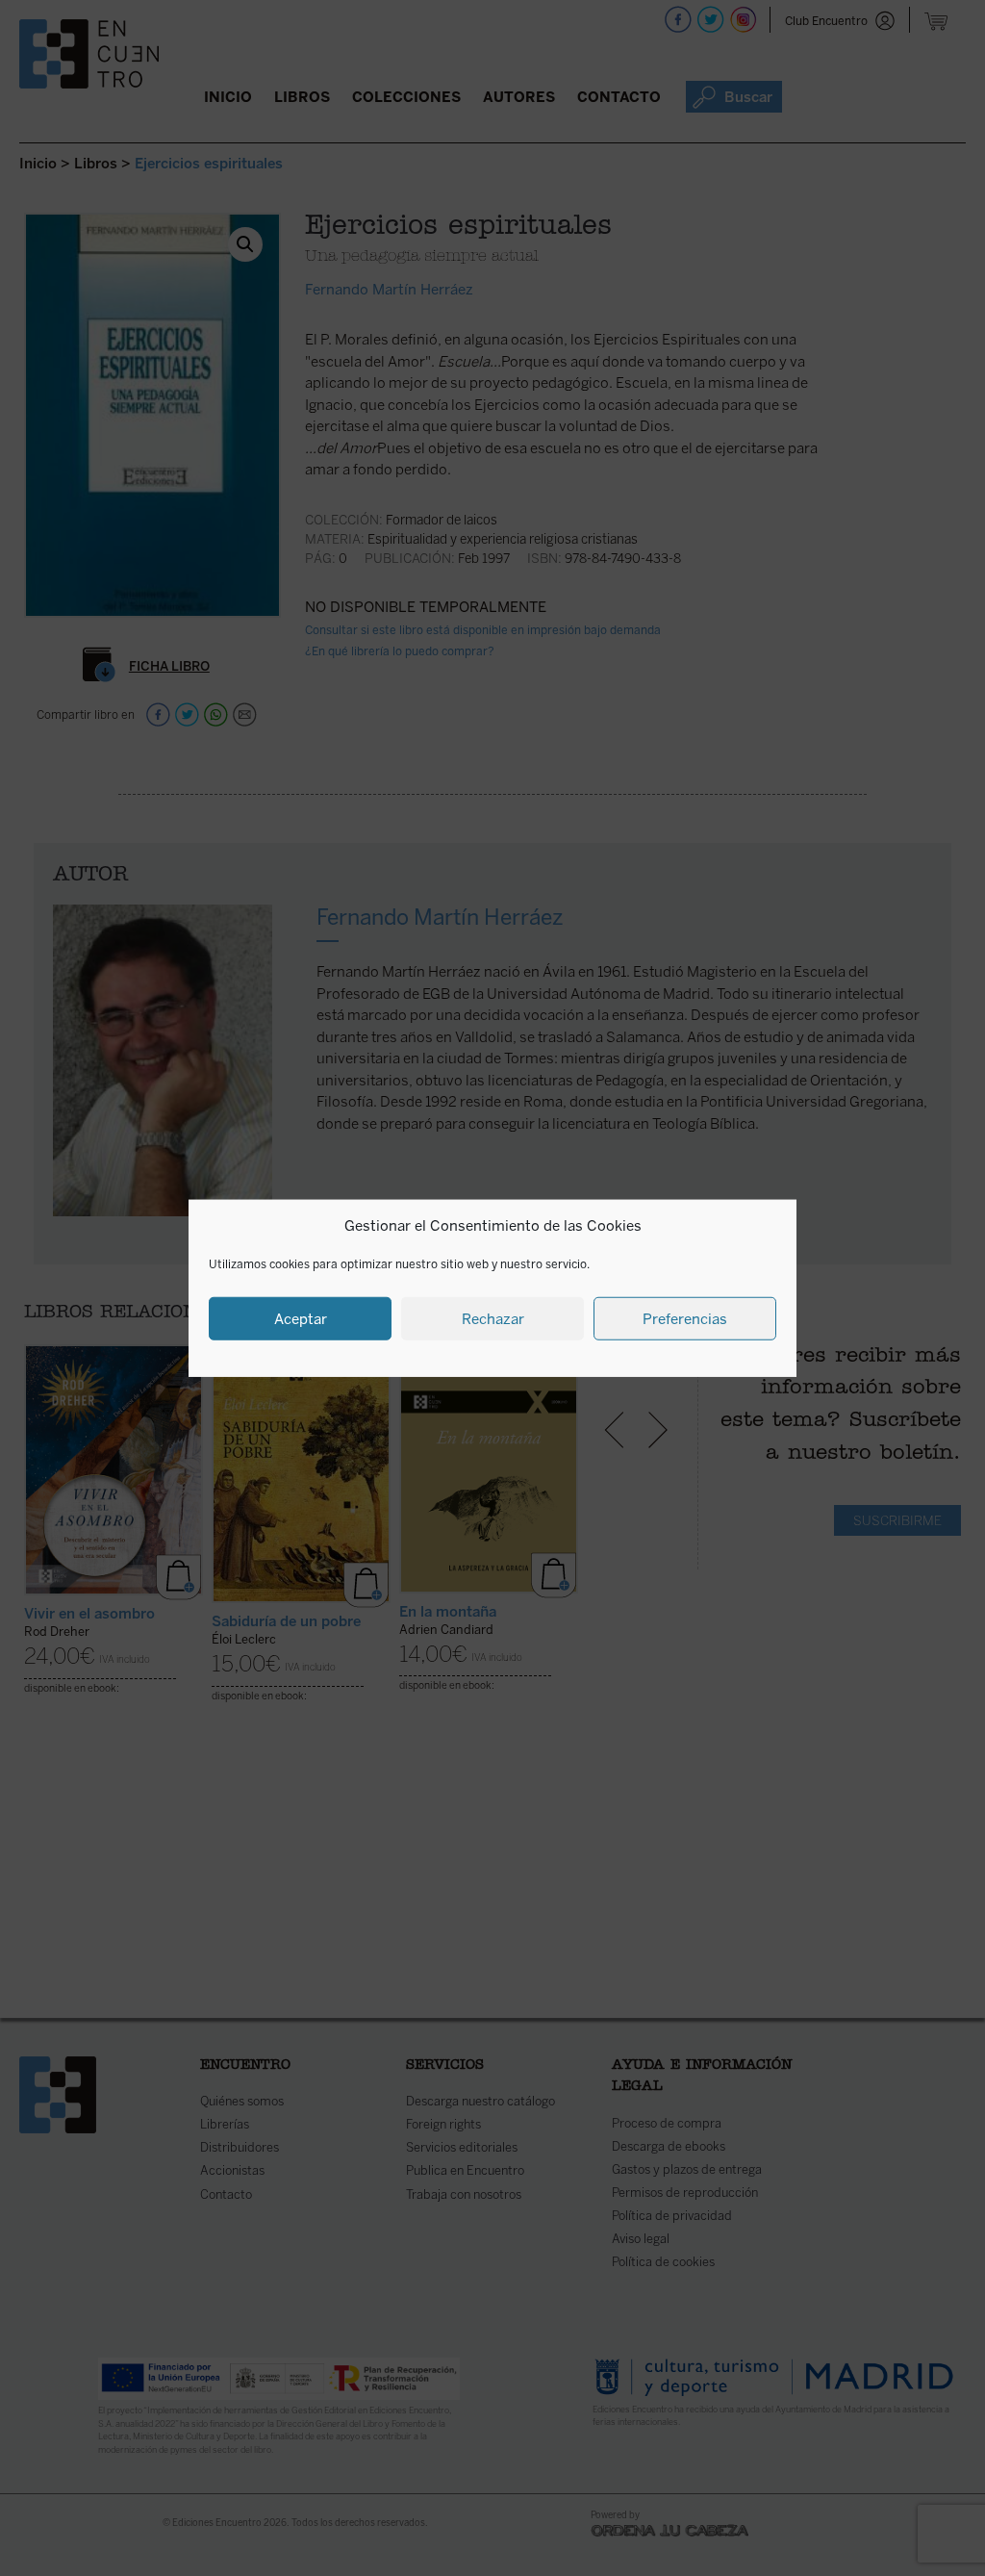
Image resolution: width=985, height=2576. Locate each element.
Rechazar (493, 1318)
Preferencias (685, 1318)
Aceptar (301, 1318)
